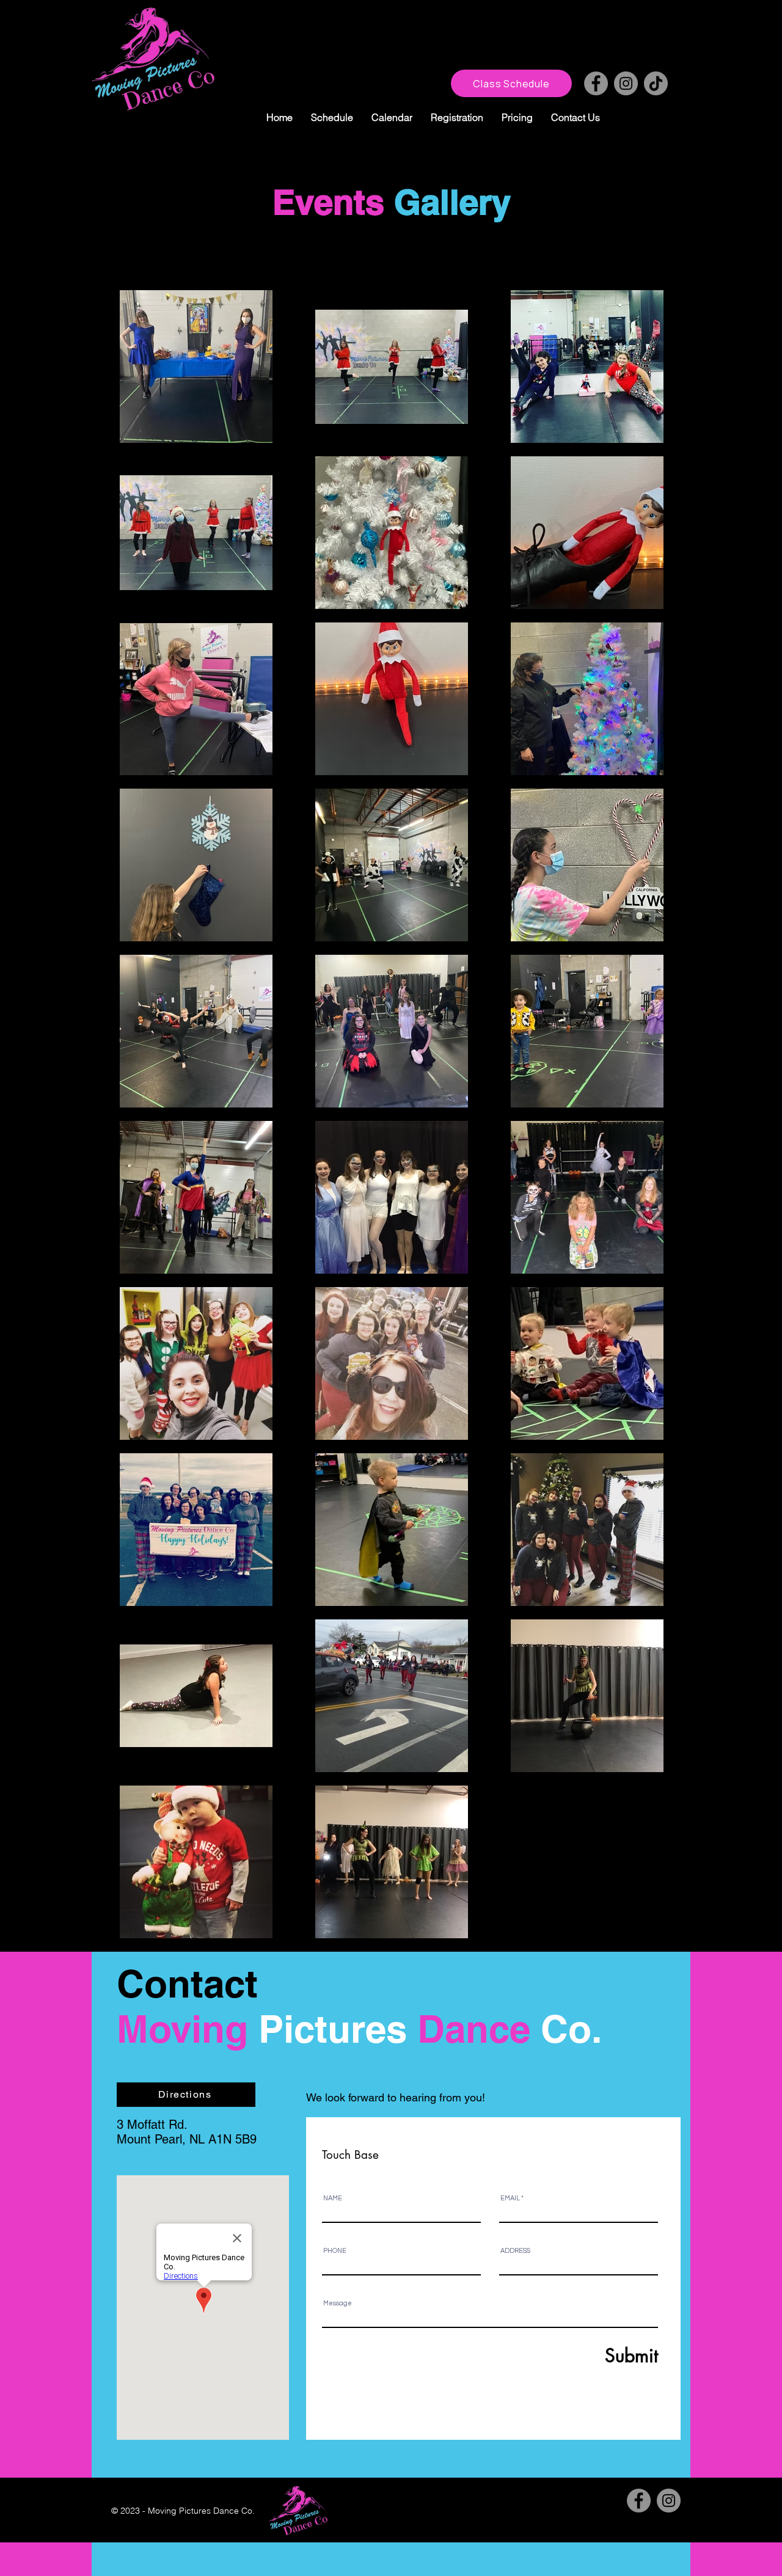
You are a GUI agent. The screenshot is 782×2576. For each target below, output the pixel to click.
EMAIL (510, 2198)
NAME (333, 2198)
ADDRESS (515, 2251)
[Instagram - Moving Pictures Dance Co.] (626, 83)
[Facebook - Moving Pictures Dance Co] (596, 83)
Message (338, 2303)
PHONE (335, 2251)
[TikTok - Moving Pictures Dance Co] (656, 83)
